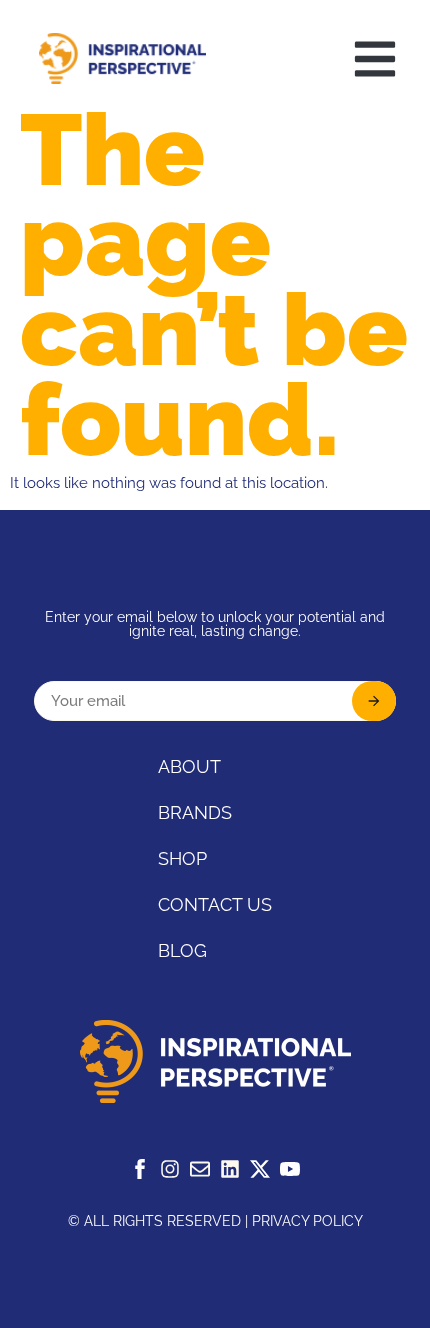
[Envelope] (200, 1169)
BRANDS (195, 812)
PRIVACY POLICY (307, 1221)
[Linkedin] (230, 1169)
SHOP (182, 858)
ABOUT (189, 766)
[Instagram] (170, 1169)
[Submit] (374, 701)
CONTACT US (215, 904)
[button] (374, 59)
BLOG (182, 950)
